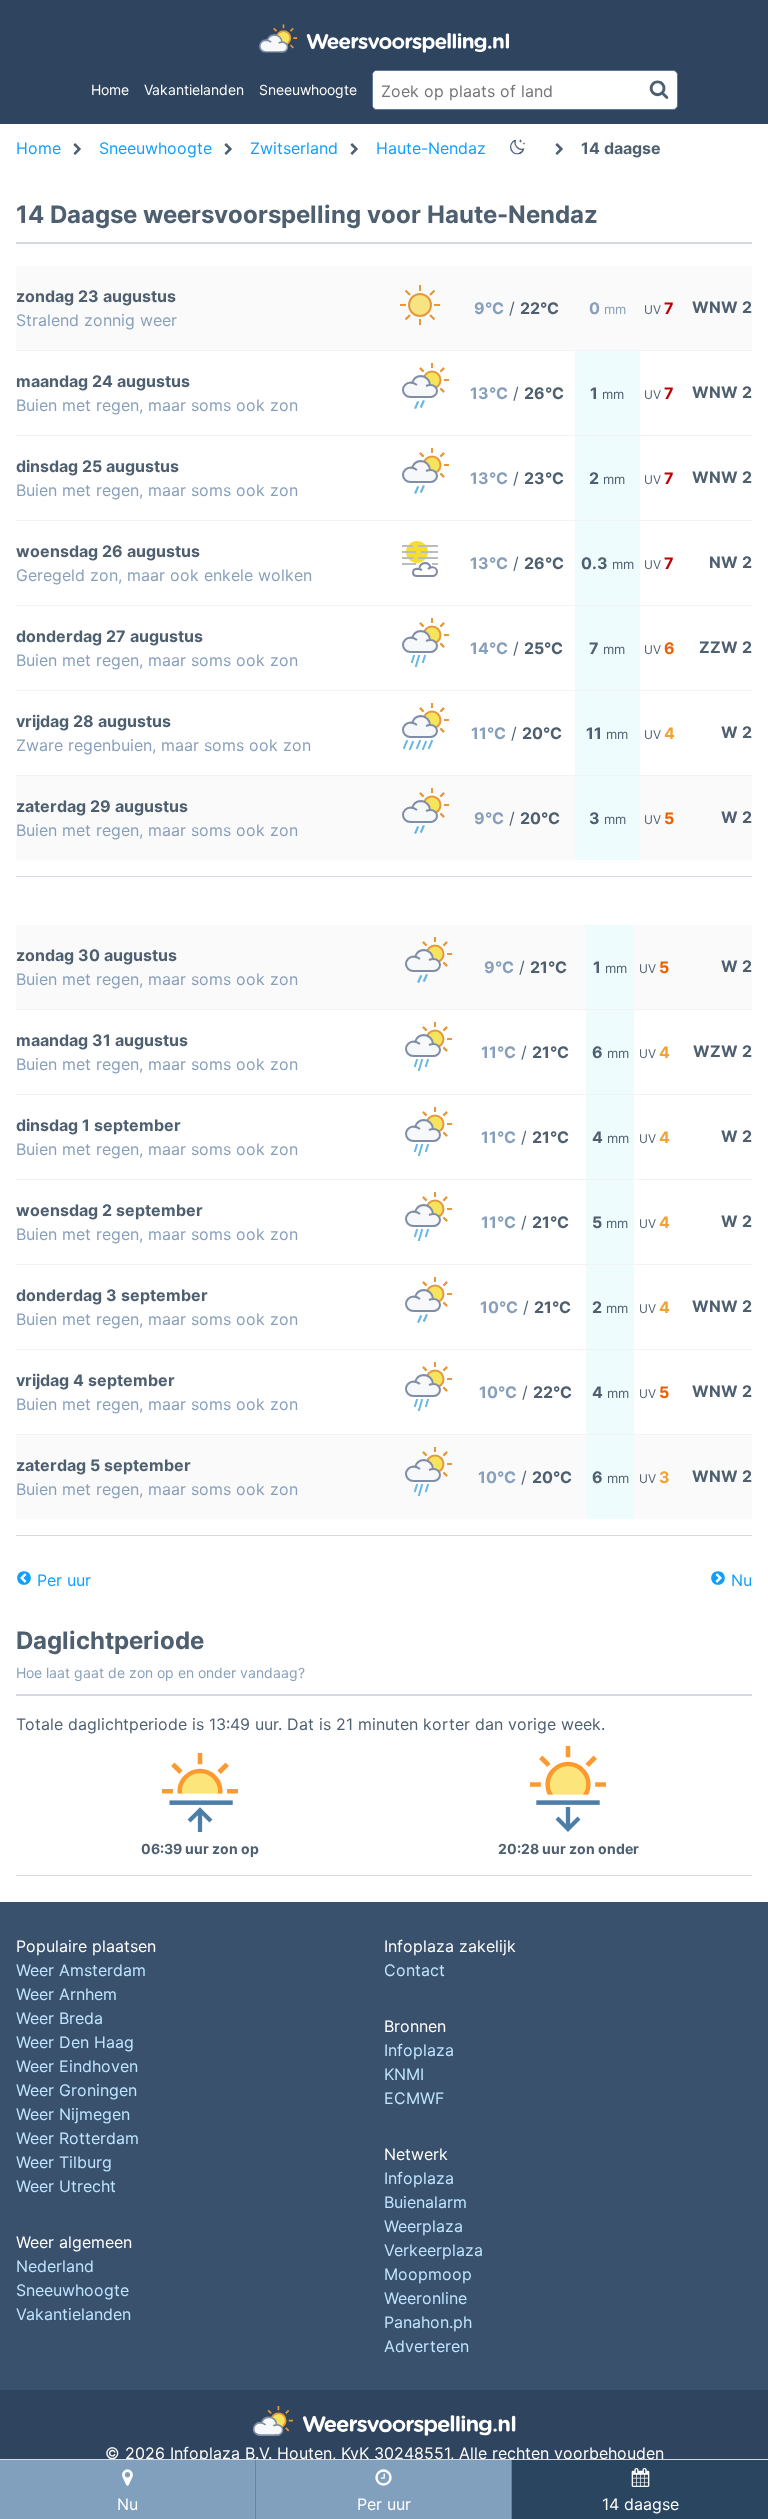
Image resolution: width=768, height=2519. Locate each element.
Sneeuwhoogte (308, 89)
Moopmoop (428, 2274)
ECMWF (414, 2098)
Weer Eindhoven (77, 2066)
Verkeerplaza (433, 2250)
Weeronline (425, 2298)
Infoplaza (419, 2050)
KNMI (404, 2074)
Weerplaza (423, 2226)
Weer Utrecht (66, 2186)
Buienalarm (425, 2202)
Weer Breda (59, 2018)
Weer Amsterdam (81, 1970)
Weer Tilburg (64, 2162)
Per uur (64, 1580)
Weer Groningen (76, 2090)
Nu (741, 1580)
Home (110, 89)
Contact (414, 1970)
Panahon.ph (428, 2322)
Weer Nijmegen (73, 2114)
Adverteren (426, 2346)
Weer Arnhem (66, 1994)
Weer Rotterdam (77, 2138)
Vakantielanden (194, 89)
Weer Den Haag (75, 2042)
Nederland (55, 2266)
